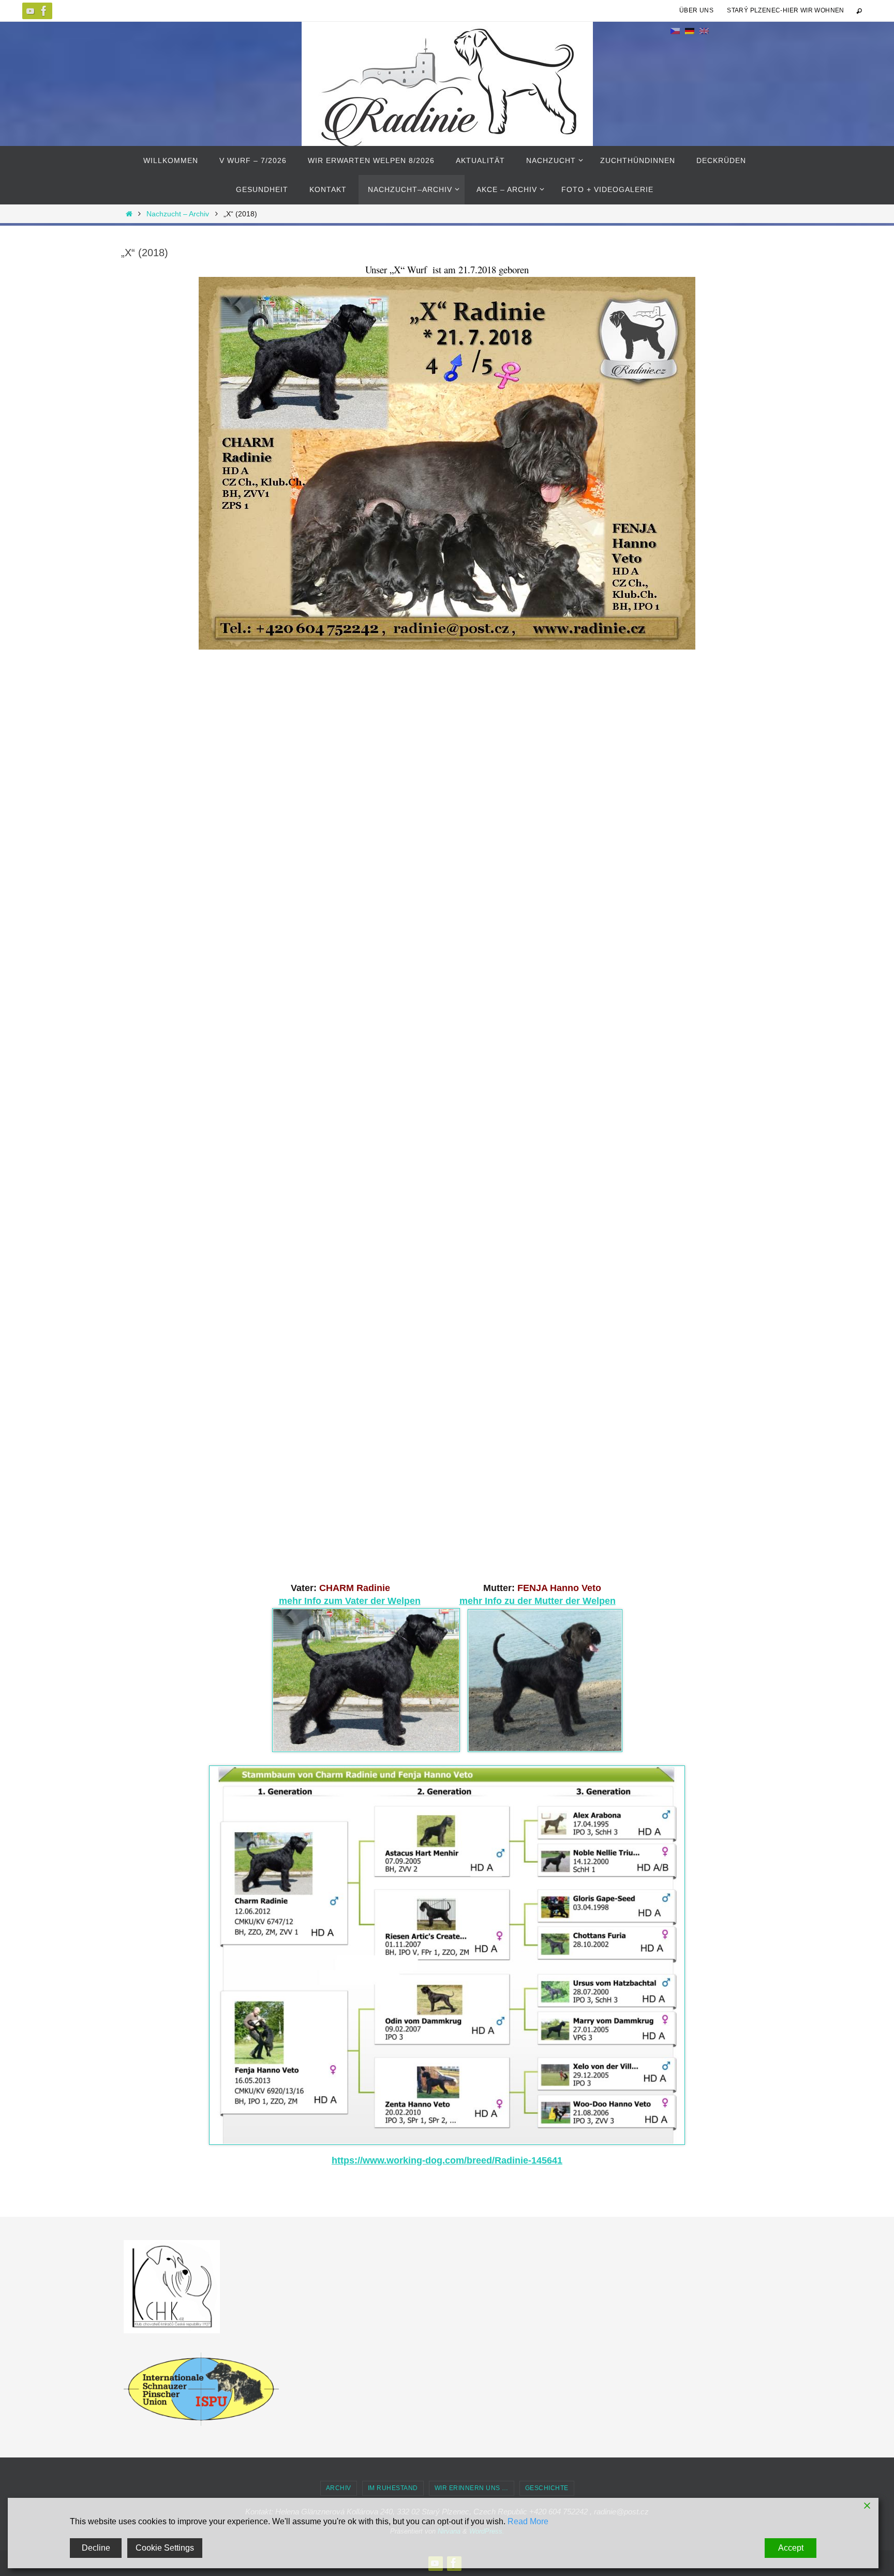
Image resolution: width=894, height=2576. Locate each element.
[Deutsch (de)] (690, 31)
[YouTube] (31, 11)
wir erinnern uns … (472, 2488)
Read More (528, 2521)
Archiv (339, 2488)
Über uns (696, 10)
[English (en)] (704, 31)
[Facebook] (44, 11)
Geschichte (547, 2488)
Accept (791, 2548)
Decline (96, 2548)
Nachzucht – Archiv (178, 214)
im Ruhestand (393, 2488)
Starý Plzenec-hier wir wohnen (786, 10)
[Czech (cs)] (675, 31)
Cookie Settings (165, 2548)
